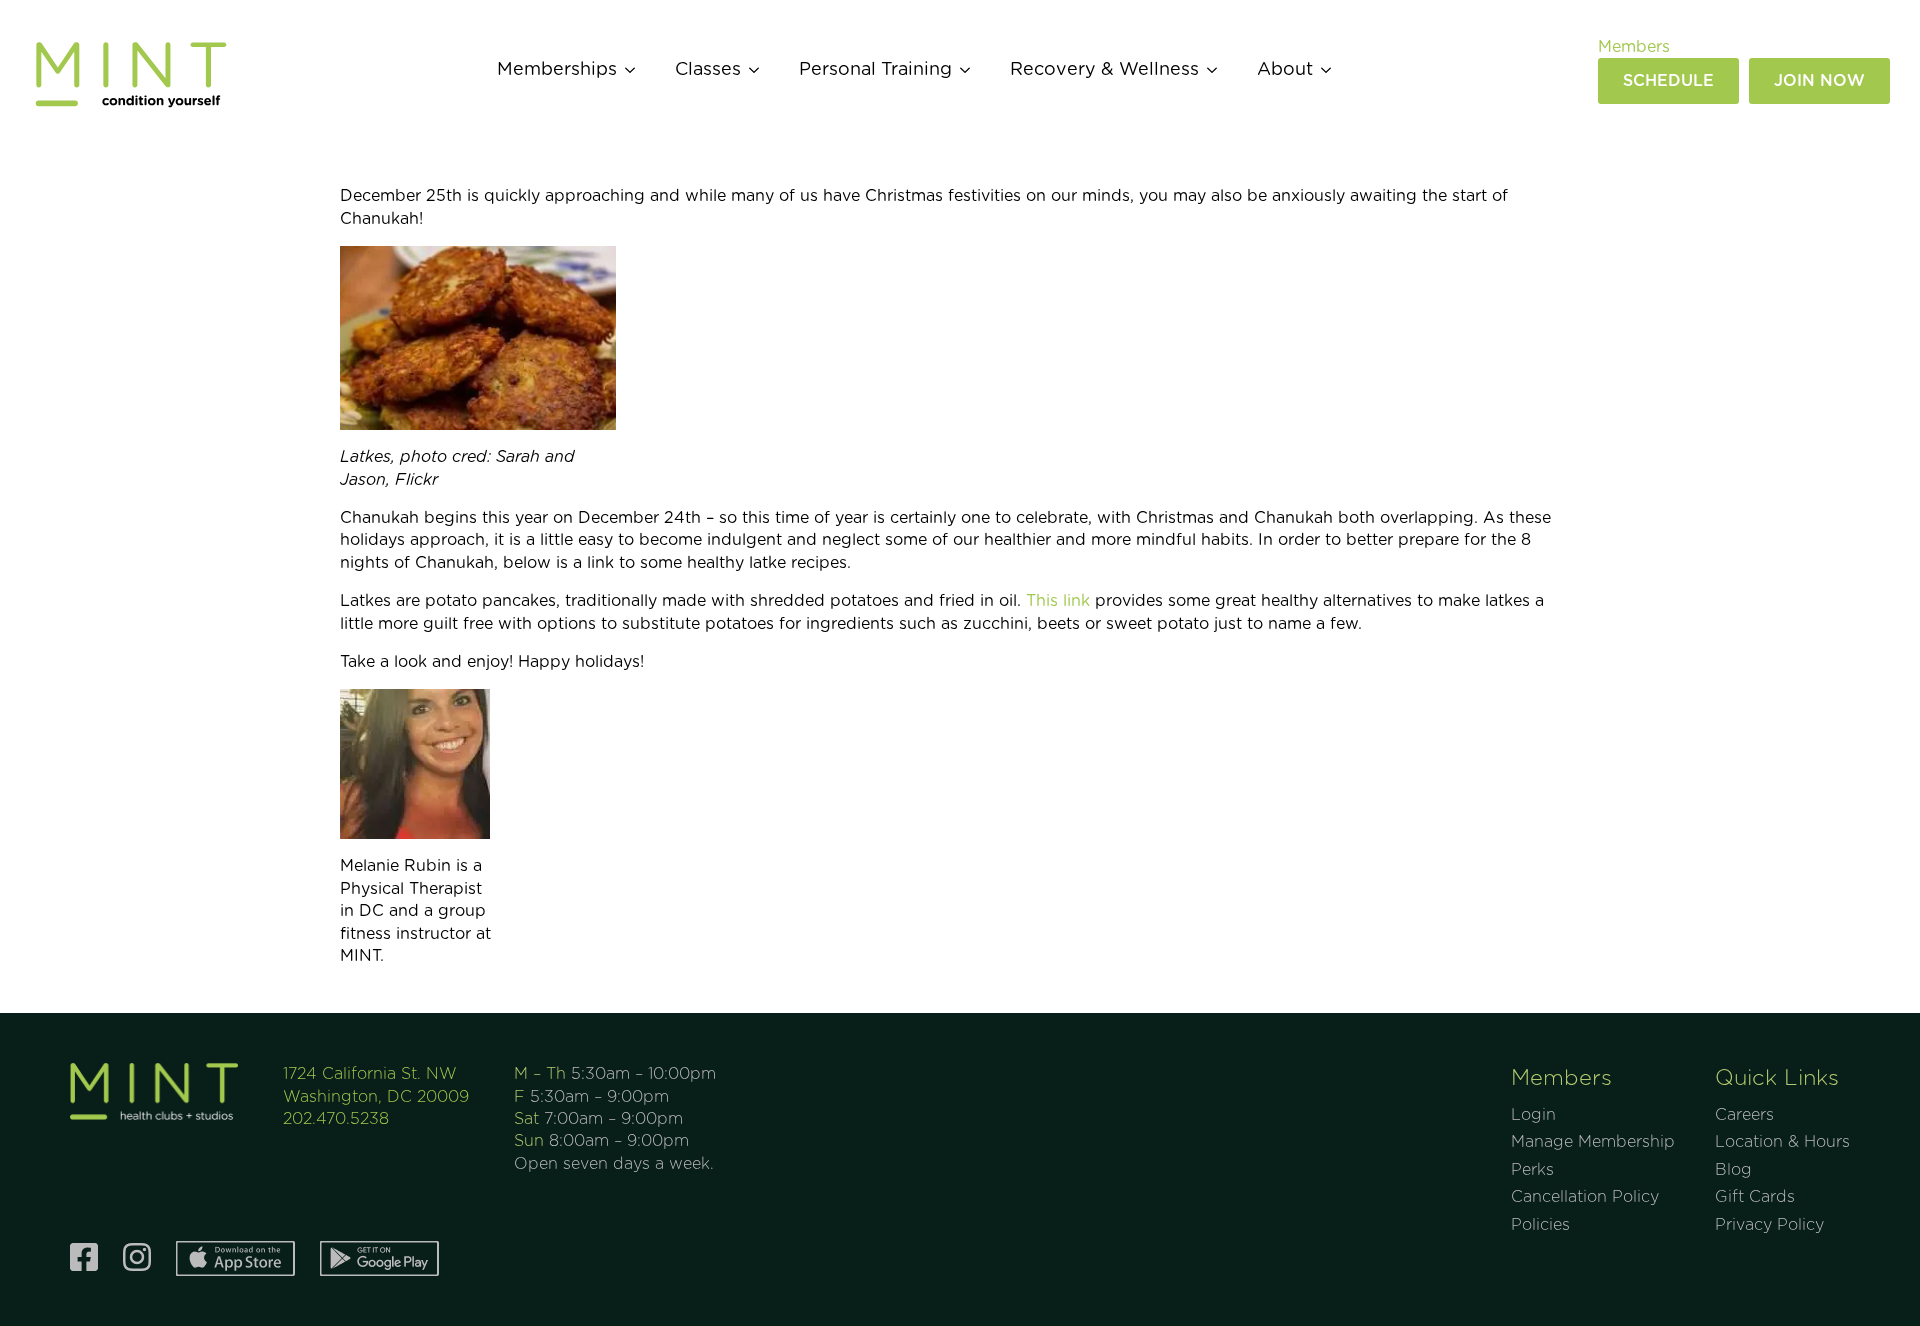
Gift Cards (1755, 1197)
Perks (1532, 1170)
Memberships (557, 70)
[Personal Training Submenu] (971, 70)
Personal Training (875, 70)
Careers (1744, 1115)
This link (1058, 601)
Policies (1540, 1225)
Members (1634, 47)
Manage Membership (1593, 1142)
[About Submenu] (1332, 70)
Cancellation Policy (1585, 1197)
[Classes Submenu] (760, 70)
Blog (1733, 1170)
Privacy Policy (1769, 1225)
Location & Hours (1782, 1142)
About (1285, 70)
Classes (708, 70)
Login (1533, 1115)
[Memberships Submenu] (636, 70)
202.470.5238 (336, 1119)
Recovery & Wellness (1104, 70)
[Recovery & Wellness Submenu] (1218, 70)
